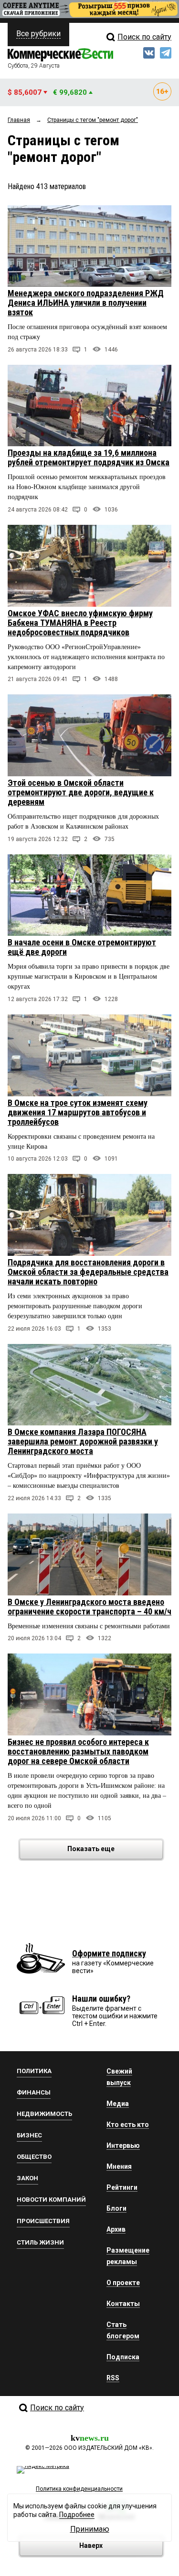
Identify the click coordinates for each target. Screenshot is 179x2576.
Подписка (123, 2357)
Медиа (118, 2104)
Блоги (116, 2208)
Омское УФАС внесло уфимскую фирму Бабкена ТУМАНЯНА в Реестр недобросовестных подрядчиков (80, 623)
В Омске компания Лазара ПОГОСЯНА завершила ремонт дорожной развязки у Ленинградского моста (83, 1441)
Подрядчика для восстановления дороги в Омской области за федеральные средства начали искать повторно (88, 1272)
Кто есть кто (128, 2125)
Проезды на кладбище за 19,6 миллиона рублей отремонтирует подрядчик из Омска (89, 457)
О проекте (123, 2283)
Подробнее (77, 2515)
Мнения (119, 2166)
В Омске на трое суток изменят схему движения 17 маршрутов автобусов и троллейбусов (78, 1112)
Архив (116, 2229)
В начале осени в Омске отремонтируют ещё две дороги (82, 947)
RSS (113, 2378)
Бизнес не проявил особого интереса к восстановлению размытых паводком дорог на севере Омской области (78, 1751)
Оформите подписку (109, 1953)
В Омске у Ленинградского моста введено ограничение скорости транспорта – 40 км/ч (89, 1607)
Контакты (123, 2304)
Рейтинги (122, 2187)
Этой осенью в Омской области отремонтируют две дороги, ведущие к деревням (81, 792)
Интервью (123, 2145)
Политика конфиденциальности (79, 2489)
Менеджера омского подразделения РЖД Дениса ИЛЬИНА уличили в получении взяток (86, 303)
